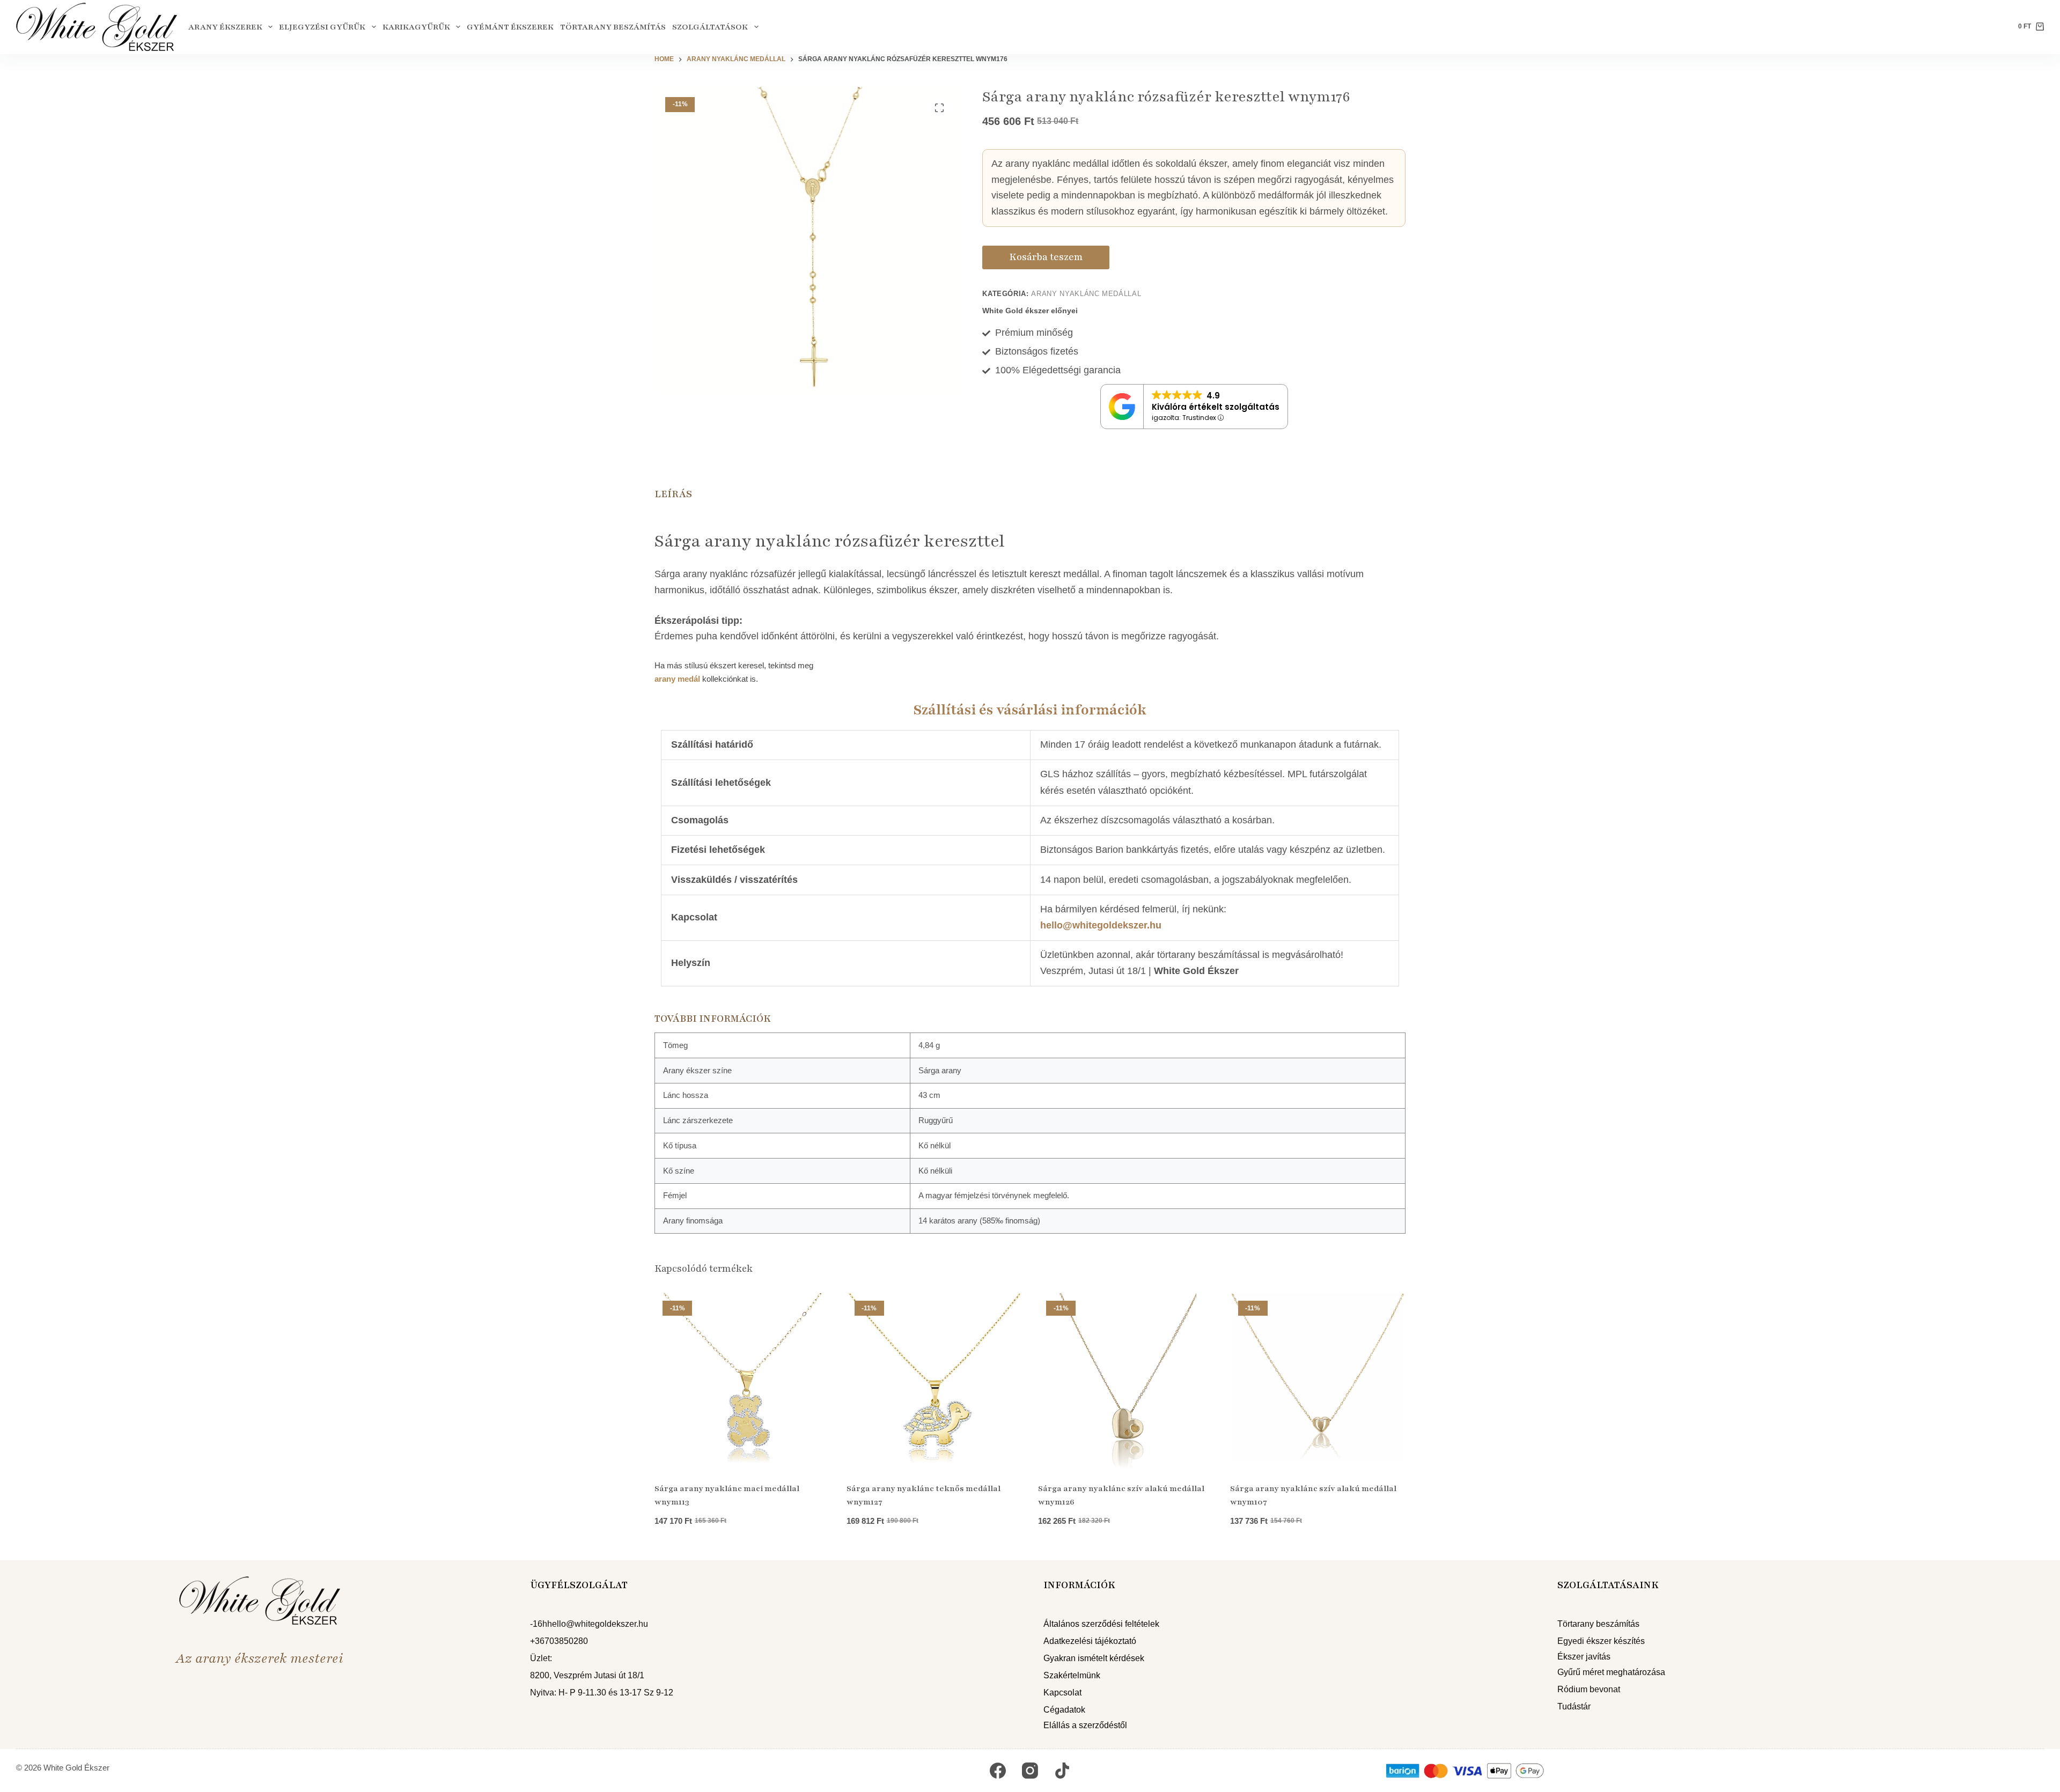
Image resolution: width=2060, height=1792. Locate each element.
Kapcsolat (1062, 1693)
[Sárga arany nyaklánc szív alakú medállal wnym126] (1126, 1381)
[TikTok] (1062, 1771)
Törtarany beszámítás (613, 27)
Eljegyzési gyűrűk (322, 27)
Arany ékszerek (225, 27)
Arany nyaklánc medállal (1086, 294)
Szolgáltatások (710, 27)
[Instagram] (1030, 1771)
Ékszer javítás (1584, 1657)
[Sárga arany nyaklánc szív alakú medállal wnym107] (1318, 1381)
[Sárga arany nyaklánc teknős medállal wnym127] (935, 1381)
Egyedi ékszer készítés (1601, 1641)
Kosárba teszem (1046, 257)
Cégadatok (1064, 1710)
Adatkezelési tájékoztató (1090, 1641)
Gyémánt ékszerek (510, 27)
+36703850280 (559, 1641)
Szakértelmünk (1072, 1675)
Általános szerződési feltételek (1101, 1624)
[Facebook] (998, 1771)
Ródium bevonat (1589, 1689)
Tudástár (1574, 1706)
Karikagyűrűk (416, 27)
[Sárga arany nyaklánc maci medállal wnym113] (742, 1381)
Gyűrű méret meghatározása (1611, 1672)
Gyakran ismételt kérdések (1094, 1658)
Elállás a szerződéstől (1085, 1725)
